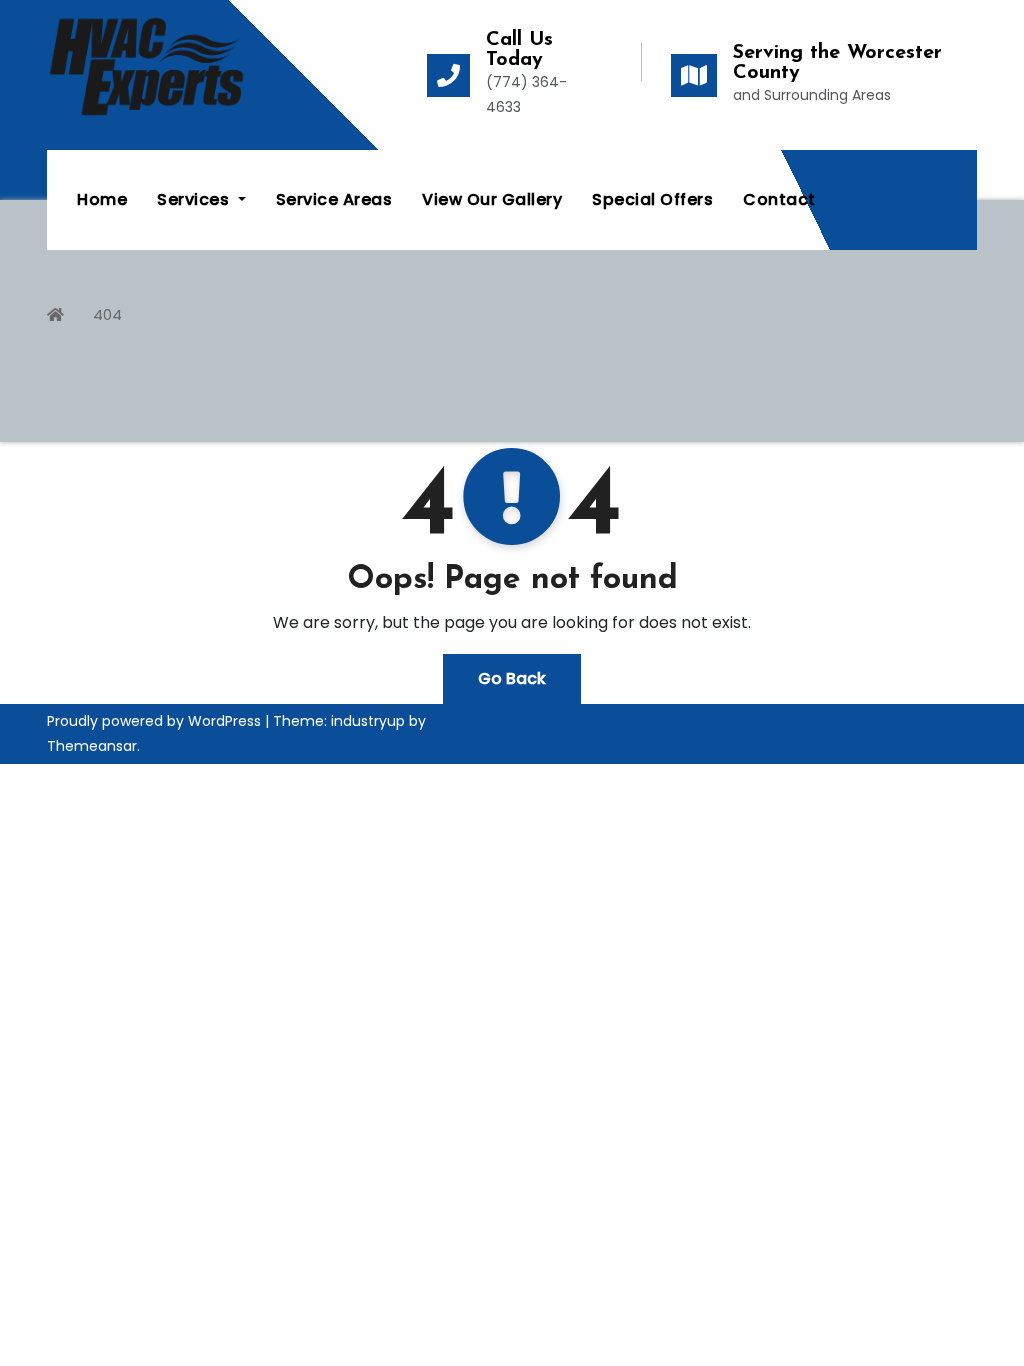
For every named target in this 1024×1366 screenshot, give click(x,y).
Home (102, 199)
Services (195, 199)
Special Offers (652, 199)
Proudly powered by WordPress (156, 721)
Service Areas (334, 199)
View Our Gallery (492, 199)
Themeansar (92, 746)
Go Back (512, 678)
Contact (779, 199)
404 (107, 314)
